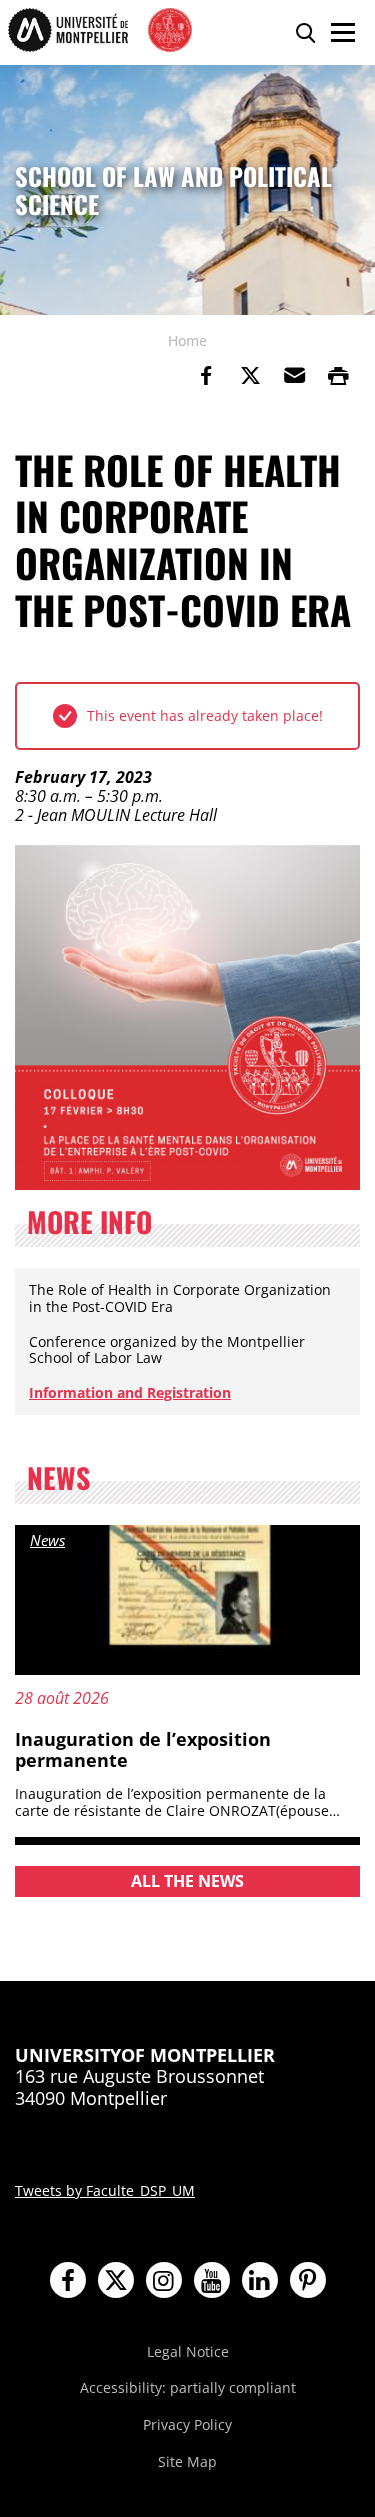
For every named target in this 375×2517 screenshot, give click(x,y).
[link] (206, 376)
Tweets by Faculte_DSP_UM (105, 2190)
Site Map (187, 2461)
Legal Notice (188, 2351)
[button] (294, 376)
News (47, 1540)
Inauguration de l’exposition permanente (143, 1750)
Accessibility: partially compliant (188, 2387)
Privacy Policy (187, 2424)
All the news (187, 1881)
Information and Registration (130, 1392)
